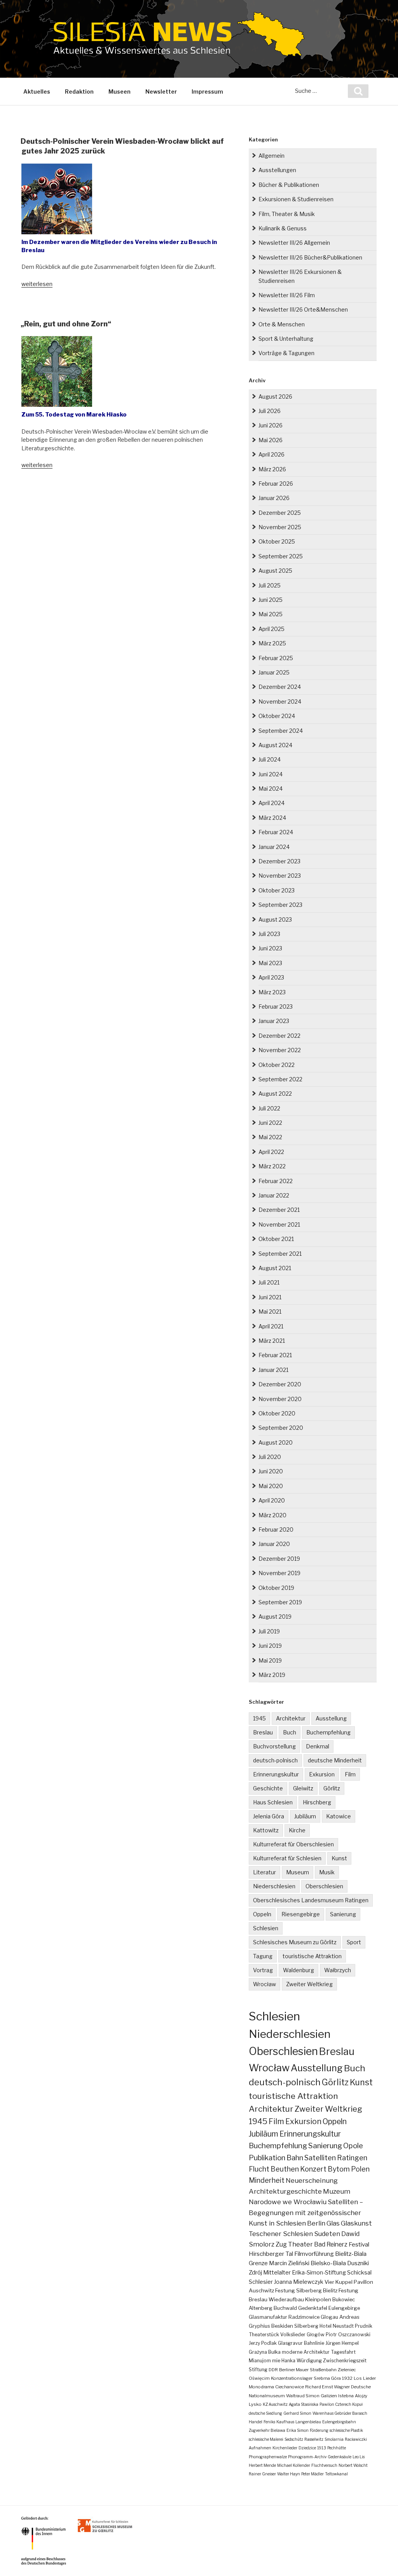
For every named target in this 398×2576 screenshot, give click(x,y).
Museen (120, 92)
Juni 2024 (271, 774)
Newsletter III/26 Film (287, 295)
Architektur (291, 1718)
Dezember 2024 (280, 687)
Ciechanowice (290, 2387)
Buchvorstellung (274, 1746)
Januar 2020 (274, 1544)
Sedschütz (294, 2439)
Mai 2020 (271, 1486)
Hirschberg (317, 1802)
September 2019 (280, 1602)
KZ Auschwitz (275, 2404)
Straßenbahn (323, 2370)
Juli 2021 (269, 1282)
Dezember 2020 (280, 1384)
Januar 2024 (274, 847)
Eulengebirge (344, 2308)
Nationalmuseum (267, 2396)
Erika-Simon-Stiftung (319, 2273)
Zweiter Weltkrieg (309, 1984)
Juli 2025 (270, 585)
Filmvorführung (314, 2254)
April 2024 (271, 803)
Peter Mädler (312, 2474)
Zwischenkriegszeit (345, 2361)
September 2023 (280, 905)
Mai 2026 (271, 440)
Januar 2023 (274, 1021)
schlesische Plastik (346, 2430)
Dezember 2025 (280, 513)
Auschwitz (261, 2290)
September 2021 (280, 1254)
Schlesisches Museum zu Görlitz (295, 1942)
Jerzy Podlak (263, 2343)
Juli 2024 (270, 759)
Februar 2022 (276, 1181)
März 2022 (272, 1166)
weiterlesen (37, 284)
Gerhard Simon (297, 2413)
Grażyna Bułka (265, 2352)
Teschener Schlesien (281, 2234)
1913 (322, 2448)
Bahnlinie (314, 2343)
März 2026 (272, 469)
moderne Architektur (306, 2352)
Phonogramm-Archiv (307, 2457)
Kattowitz (266, 1830)
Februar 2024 (276, 832)
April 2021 (271, 1326)
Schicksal (359, 2273)
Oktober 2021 (276, 1239)
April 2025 (271, 629)
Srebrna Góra (327, 2378)
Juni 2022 (270, 1123)
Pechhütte (337, 2448)
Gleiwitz (303, 1788)
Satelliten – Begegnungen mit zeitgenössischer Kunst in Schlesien (306, 2212)
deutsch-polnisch (275, 1760)
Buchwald (285, 2308)
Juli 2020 (270, 1457)
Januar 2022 (274, 1195)
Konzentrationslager (292, 2378)
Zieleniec (347, 2370)
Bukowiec (344, 2300)
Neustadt (343, 2326)
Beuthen (285, 2169)
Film (350, 1774)
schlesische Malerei (266, 2439)
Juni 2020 (271, 1471)
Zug (281, 2244)
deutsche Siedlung (265, 2413)
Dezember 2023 (279, 861)
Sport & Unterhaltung (286, 339)
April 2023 (271, 977)
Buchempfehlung (328, 1732)
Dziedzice (307, 2448)
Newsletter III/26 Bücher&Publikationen (310, 257)
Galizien (329, 2396)
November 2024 (280, 702)
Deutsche (361, 2387)
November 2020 (280, 1399)
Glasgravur (290, 2343)
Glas (333, 2223)
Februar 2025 (276, 658)
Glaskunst (356, 2223)
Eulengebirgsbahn (339, 2422)
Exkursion (322, 1774)
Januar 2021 (273, 1370)
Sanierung (343, 1914)
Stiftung (258, 2369)
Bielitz (330, 2290)
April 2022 (271, 1152)
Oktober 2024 (277, 716)
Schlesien (266, 1928)
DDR (273, 2370)
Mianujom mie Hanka (272, 2361)
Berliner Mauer (294, 2370)
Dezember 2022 (279, 1036)
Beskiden (282, 2326)
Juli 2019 (269, 1631)
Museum (298, 1872)
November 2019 (279, 1573)
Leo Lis (359, 2457)
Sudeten (327, 2234)
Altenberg (261, 2308)
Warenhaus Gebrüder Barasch (340, 2413)
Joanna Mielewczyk (299, 2282)
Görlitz (332, 1788)
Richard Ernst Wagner (327, 2387)
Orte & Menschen (282, 324)
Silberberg (306, 2326)
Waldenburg (298, 1970)
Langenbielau (308, 2422)
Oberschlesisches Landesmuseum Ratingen (311, 1900)
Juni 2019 (270, 1646)
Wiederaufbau (286, 2299)
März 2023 (272, 992)
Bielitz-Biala (351, 2254)
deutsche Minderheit (335, 1760)
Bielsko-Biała (328, 2263)
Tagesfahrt (343, 2352)
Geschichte (268, 1788)
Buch (290, 1732)
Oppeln (262, 1914)
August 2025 (275, 571)
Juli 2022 (269, 1108)
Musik (327, 1872)
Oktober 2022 (277, 1065)
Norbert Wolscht (353, 2465)
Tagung (263, 1956)
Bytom (339, 2169)
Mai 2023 (270, 963)
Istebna (346, 2396)
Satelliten (320, 2158)
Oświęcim (259, 2378)
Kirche (297, 1830)
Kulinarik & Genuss (283, 228)
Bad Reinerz (331, 2244)
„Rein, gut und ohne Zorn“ (66, 324)
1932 (347, 2378)
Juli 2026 (270, 411)
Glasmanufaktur (268, 2317)
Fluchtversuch (324, 2465)
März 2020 (272, 1515)
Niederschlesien (274, 1886)
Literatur (264, 1872)
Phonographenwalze (268, 2457)
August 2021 (275, 1268)
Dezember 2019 (279, 1559)
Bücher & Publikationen (289, 185)
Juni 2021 (270, 1297)
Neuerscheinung (312, 2180)
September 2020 (281, 1428)
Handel (256, 2422)
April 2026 (271, 454)
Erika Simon (298, 2430)
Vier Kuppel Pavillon (349, 2282)
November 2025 (280, 527)
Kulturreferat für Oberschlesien (293, 1844)
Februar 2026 (276, 484)
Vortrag (263, 1970)
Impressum (207, 92)
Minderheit (267, 2180)
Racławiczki (356, 2439)
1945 (259, 1718)
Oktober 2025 (277, 541)
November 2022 (280, 1050)
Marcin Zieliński (289, 2263)
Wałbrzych (338, 1970)
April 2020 (272, 1500)
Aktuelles (37, 92)
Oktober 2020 (277, 1413)
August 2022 (275, 1094)
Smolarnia (334, 2439)
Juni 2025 (271, 600)
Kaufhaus (285, 2422)
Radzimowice (304, 2317)
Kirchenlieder (285, 2448)
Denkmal (318, 1746)
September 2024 (281, 731)
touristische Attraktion (312, 1956)
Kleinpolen (318, 2299)
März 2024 (272, 818)
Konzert (313, 2169)
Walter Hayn (289, 2474)
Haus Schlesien (273, 1802)
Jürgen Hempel (342, 2343)
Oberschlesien (324, 1886)
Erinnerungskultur (276, 1774)
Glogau (329, 2317)
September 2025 (281, 556)
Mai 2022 (270, 1137)
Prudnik (364, 2326)
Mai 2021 (270, 1312)
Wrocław (264, 1984)
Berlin (316, 2223)
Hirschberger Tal (271, 2254)
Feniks (269, 2422)
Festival (359, 2244)
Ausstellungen (277, 170)
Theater (300, 2244)
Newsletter (161, 92)
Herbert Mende (262, 2465)
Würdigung (309, 2361)
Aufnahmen (260, 2448)
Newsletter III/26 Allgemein (294, 243)
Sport (354, 1942)
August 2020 (276, 1442)
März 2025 (272, 643)
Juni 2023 (270, 948)
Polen (360, 2169)
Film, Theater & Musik (287, 214)
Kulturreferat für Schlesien (287, 1858)
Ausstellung (331, 1718)
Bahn (295, 2158)
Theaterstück (264, 2335)
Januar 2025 (274, 672)
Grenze (258, 2263)
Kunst (339, 1858)
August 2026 (275, 397)
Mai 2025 (271, 614)
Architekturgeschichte (285, 2191)
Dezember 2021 (279, 1210)
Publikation (267, 2158)
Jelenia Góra (269, 1816)
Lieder (369, 2378)
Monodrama (261, 2387)
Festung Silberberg (298, 2290)
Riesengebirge (301, 1914)
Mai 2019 (270, 1660)
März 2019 (272, 1675)
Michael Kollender (294, 2465)
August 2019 (275, 1617)
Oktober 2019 (276, 1588)
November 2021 (279, 1224)
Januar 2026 (274, 498)
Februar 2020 (276, 1529)
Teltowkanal (336, 2474)
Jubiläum (305, 1816)
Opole (353, 2146)
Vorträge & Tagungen (286, 353)
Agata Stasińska (304, 2404)
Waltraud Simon (303, 2396)
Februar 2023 (276, 1007)
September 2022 (280, 1079)
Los (358, 2378)
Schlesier (261, 2282)
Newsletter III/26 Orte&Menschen (303, 309)
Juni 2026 (271, 425)
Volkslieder (293, 2335)
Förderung (319, 2430)
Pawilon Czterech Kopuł (341, 2404)
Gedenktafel (313, 2308)
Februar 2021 (275, 1355)
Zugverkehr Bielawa (267, 2430)
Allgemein (271, 156)
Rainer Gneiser (262, 2474)
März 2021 (272, 1341)
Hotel (326, 2326)
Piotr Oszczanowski (348, 2335)
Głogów (316, 2335)
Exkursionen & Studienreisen (296, 199)
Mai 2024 (271, 789)
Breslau (263, 1732)
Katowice (339, 1816)
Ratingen (352, 2158)
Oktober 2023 (277, 890)
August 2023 (275, 919)
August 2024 (275, 745)
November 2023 (280, 876)
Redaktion (79, 92)
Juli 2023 (269, 934)
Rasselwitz (314, 2439)
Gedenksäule (340, 2457)
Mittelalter (277, 2273)
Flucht (259, 2169)
